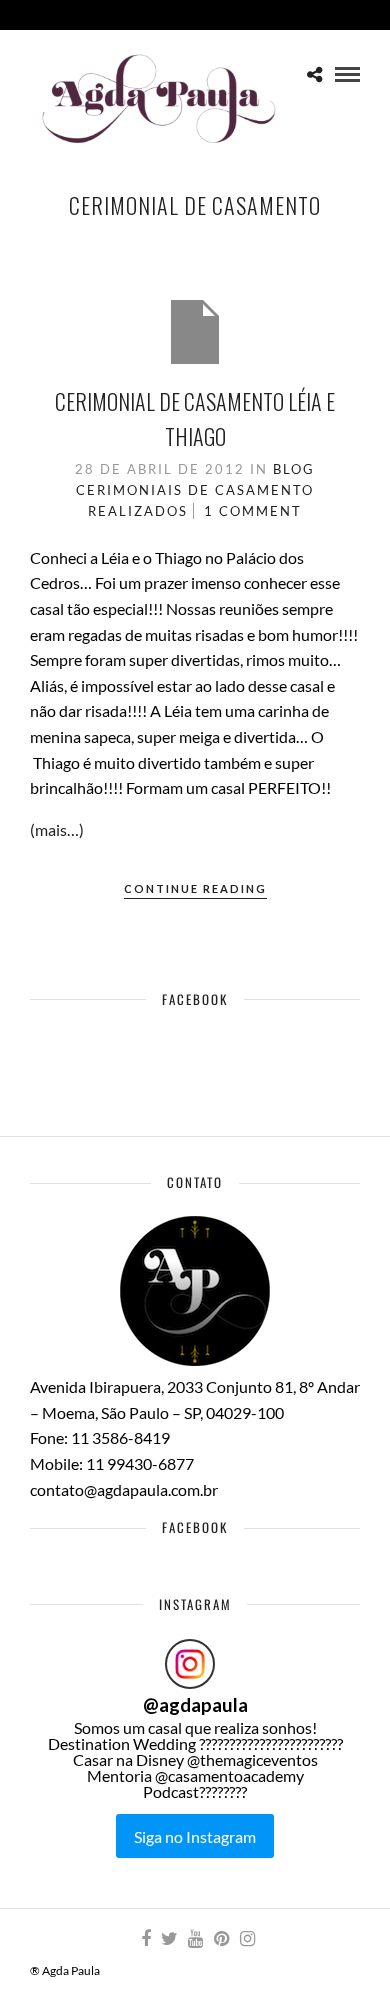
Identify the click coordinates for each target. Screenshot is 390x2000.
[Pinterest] (221, 1939)
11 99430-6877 (140, 1463)
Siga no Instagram (195, 1836)
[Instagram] (247, 1939)
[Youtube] (195, 1939)
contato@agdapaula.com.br (124, 1489)
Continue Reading (195, 888)
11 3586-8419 (120, 1437)
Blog (294, 469)
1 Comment (253, 511)
